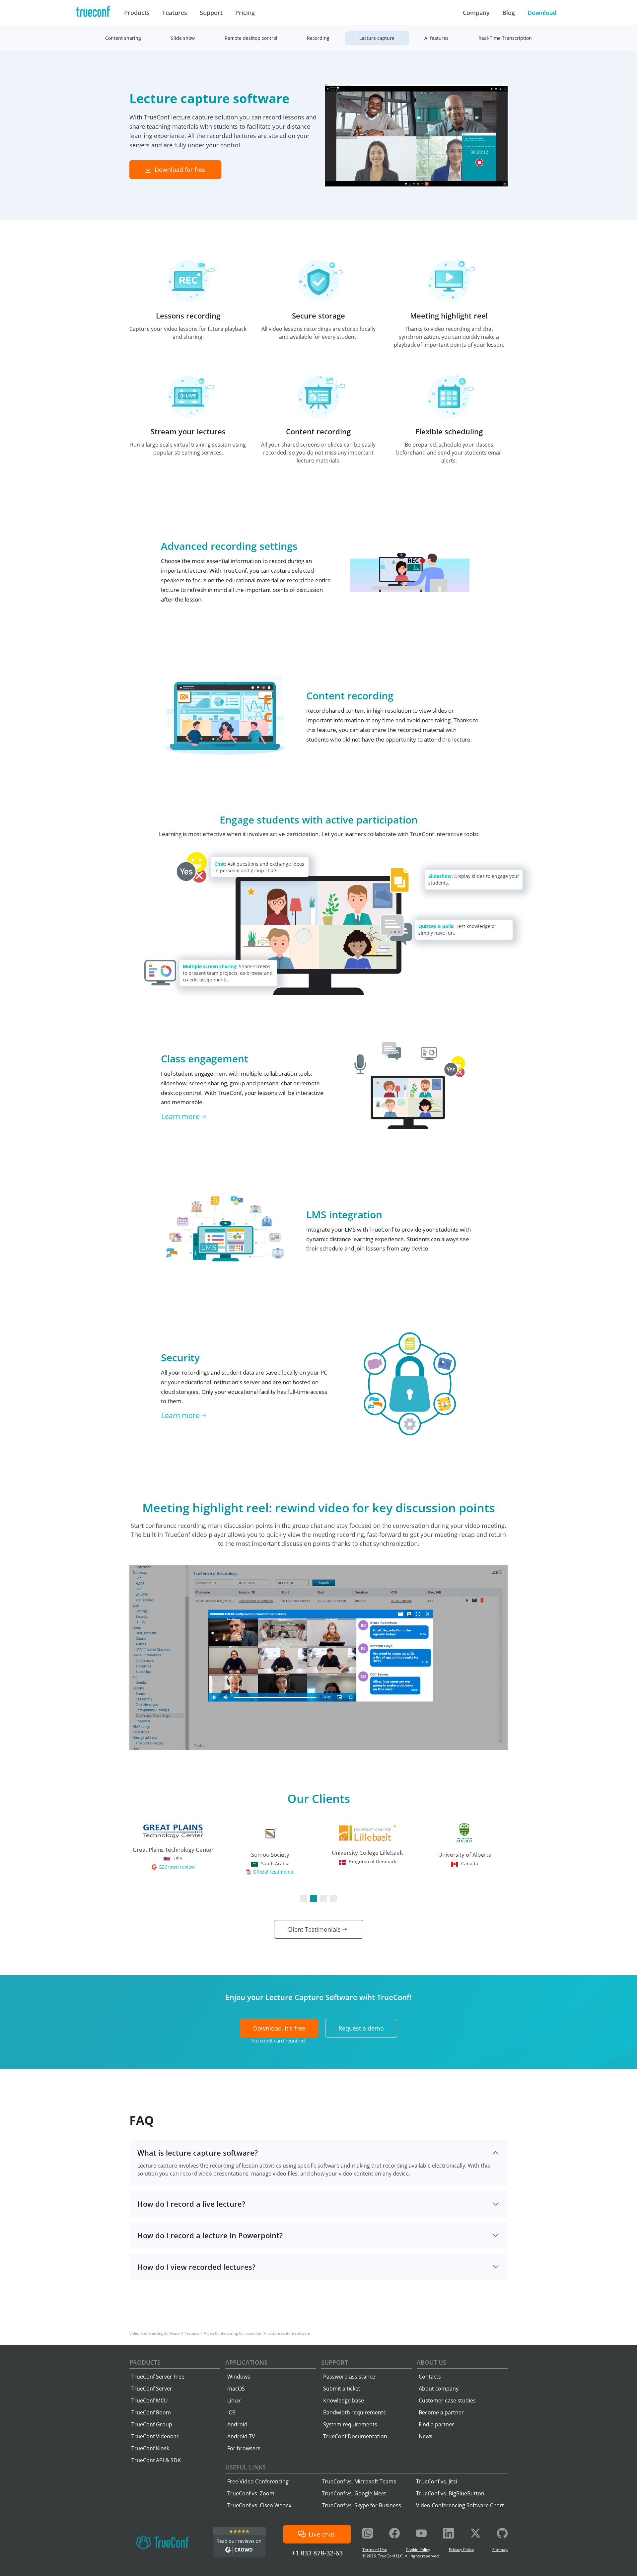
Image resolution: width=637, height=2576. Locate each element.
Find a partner (436, 2424)
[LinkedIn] (449, 2534)
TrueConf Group (152, 2424)
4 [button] (333, 1898)
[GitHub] (502, 2534)
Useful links (246, 2467)
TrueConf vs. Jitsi (437, 2481)
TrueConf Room (151, 2412)
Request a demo (361, 2028)
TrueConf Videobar (155, 2436)
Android (237, 2424)
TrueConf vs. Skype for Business (361, 2505)
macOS (236, 2389)
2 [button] (314, 1898)
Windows (239, 2377)
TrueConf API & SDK (156, 2460)
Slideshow (440, 876)
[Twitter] (475, 2534)
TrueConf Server (152, 2389)
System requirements (350, 2424)
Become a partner (441, 2412)
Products (145, 2362)
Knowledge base (344, 2400)
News (425, 2436)
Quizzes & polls (436, 926)
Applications (246, 2362)
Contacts (430, 2377)
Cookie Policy (418, 2550)
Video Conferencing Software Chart (460, 2505)
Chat (220, 864)
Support (335, 2362)
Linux (234, 2400)
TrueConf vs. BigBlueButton (450, 2493)
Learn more (180, 1117)
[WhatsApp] (368, 2534)
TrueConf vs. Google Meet (354, 2493)
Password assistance (349, 2377)
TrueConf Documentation (355, 2436)
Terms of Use (375, 2550)
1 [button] (304, 1898)
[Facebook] (394, 2534)
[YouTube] (421, 2534)
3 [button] (323, 1898)
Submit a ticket (342, 2389)
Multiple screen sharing (210, 966)
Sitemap (500, 2550)
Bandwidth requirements (354, 2412)
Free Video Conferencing (258, 2481)
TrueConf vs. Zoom (251, 2493)
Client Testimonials (314, 1929)
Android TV (241, 2436)
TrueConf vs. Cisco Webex (259, 2505)
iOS (231, 2412)
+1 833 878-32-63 (317, 2553)
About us (431, 2362)
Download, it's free (279, 2028)
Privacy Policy (461, 2550)
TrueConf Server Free (158, 2377)
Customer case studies (447, 2400)
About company (439, 2389)
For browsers (244, 2448)
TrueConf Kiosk (150, 2448)
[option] (173, 1834)
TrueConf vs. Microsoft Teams (359, 2481)
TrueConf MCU (150, 2400)
